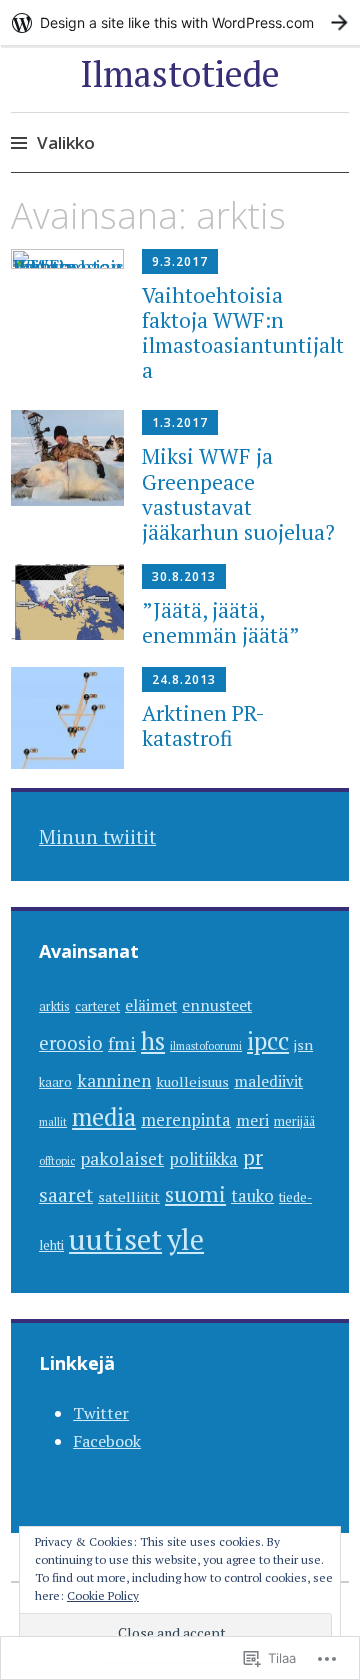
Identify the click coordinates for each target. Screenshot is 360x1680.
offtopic (57, 1161)
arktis (54, 1006)
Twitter (101, 1413)
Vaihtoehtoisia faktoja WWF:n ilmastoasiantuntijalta (243, 333)
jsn (303, 1044)
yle (185, 1239)
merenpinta (186, 1120)
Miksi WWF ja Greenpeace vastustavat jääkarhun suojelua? (238, 494)
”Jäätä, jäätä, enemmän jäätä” (221, 622)
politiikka (203, 1159)
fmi (122, 1043)
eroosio (71, 1043)
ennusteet (217, 1005)
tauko (252, 1196)
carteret (97, 1006)
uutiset (115, 1239)
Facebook (107, 1441)
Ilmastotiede (180, 73)
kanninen (114, 1080)
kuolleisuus (192, 1081)
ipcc (268, 1041)
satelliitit (129, 1196)
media (104, 1117)
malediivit (268, 1081)
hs (153, 1041)
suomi (195, 1193)
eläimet (151, 1005)
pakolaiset (122, 1158)
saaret (66, 1195)
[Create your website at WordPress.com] (180, 22)
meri (252, 1120)
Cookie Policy (103, 1595)
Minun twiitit (97, 836)
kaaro (55, 1082)
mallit (53, 1122)
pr (253, 1157)
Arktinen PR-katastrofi (203, 725)
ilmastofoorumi (206, 1046)
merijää (294, 1121)
